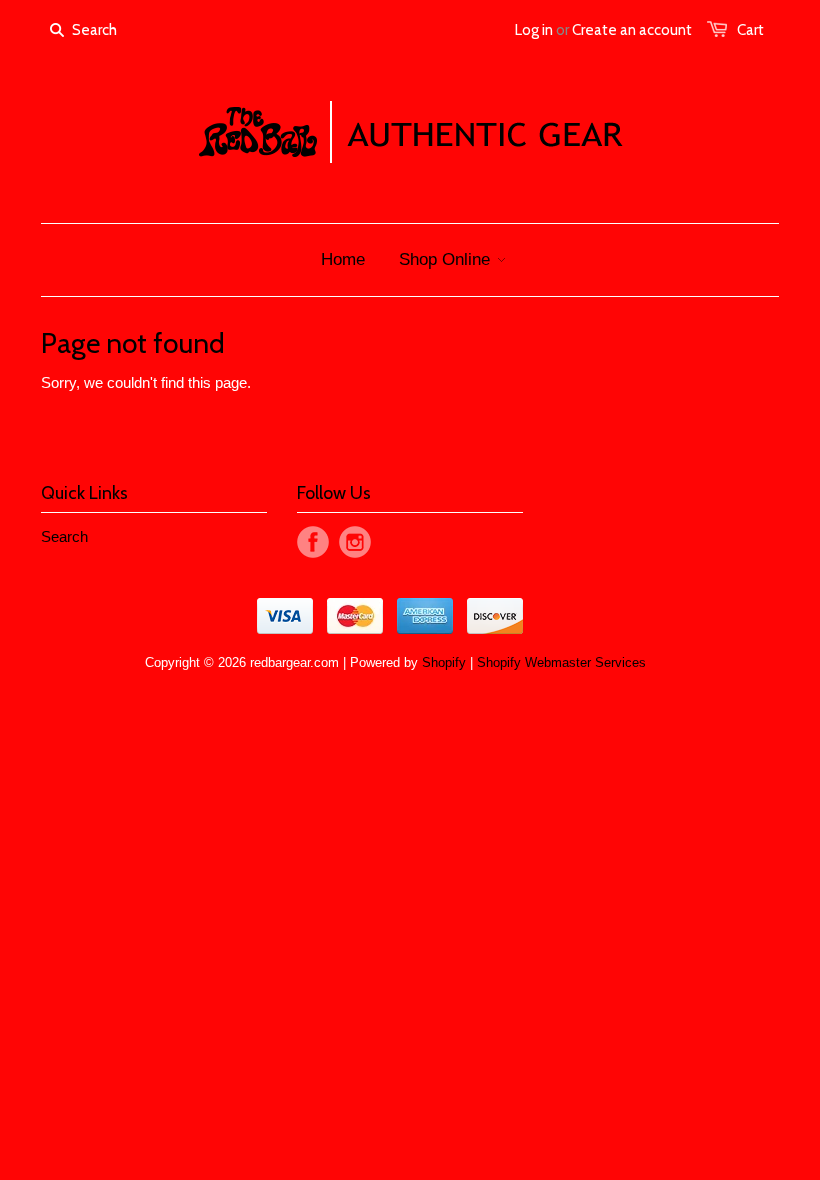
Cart (750, 30)
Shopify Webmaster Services (561, 662)
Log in (534, 30)
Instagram (355, 542)
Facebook (313, 542)
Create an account (632, 30)
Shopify (444, 662)
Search (64, 536)
